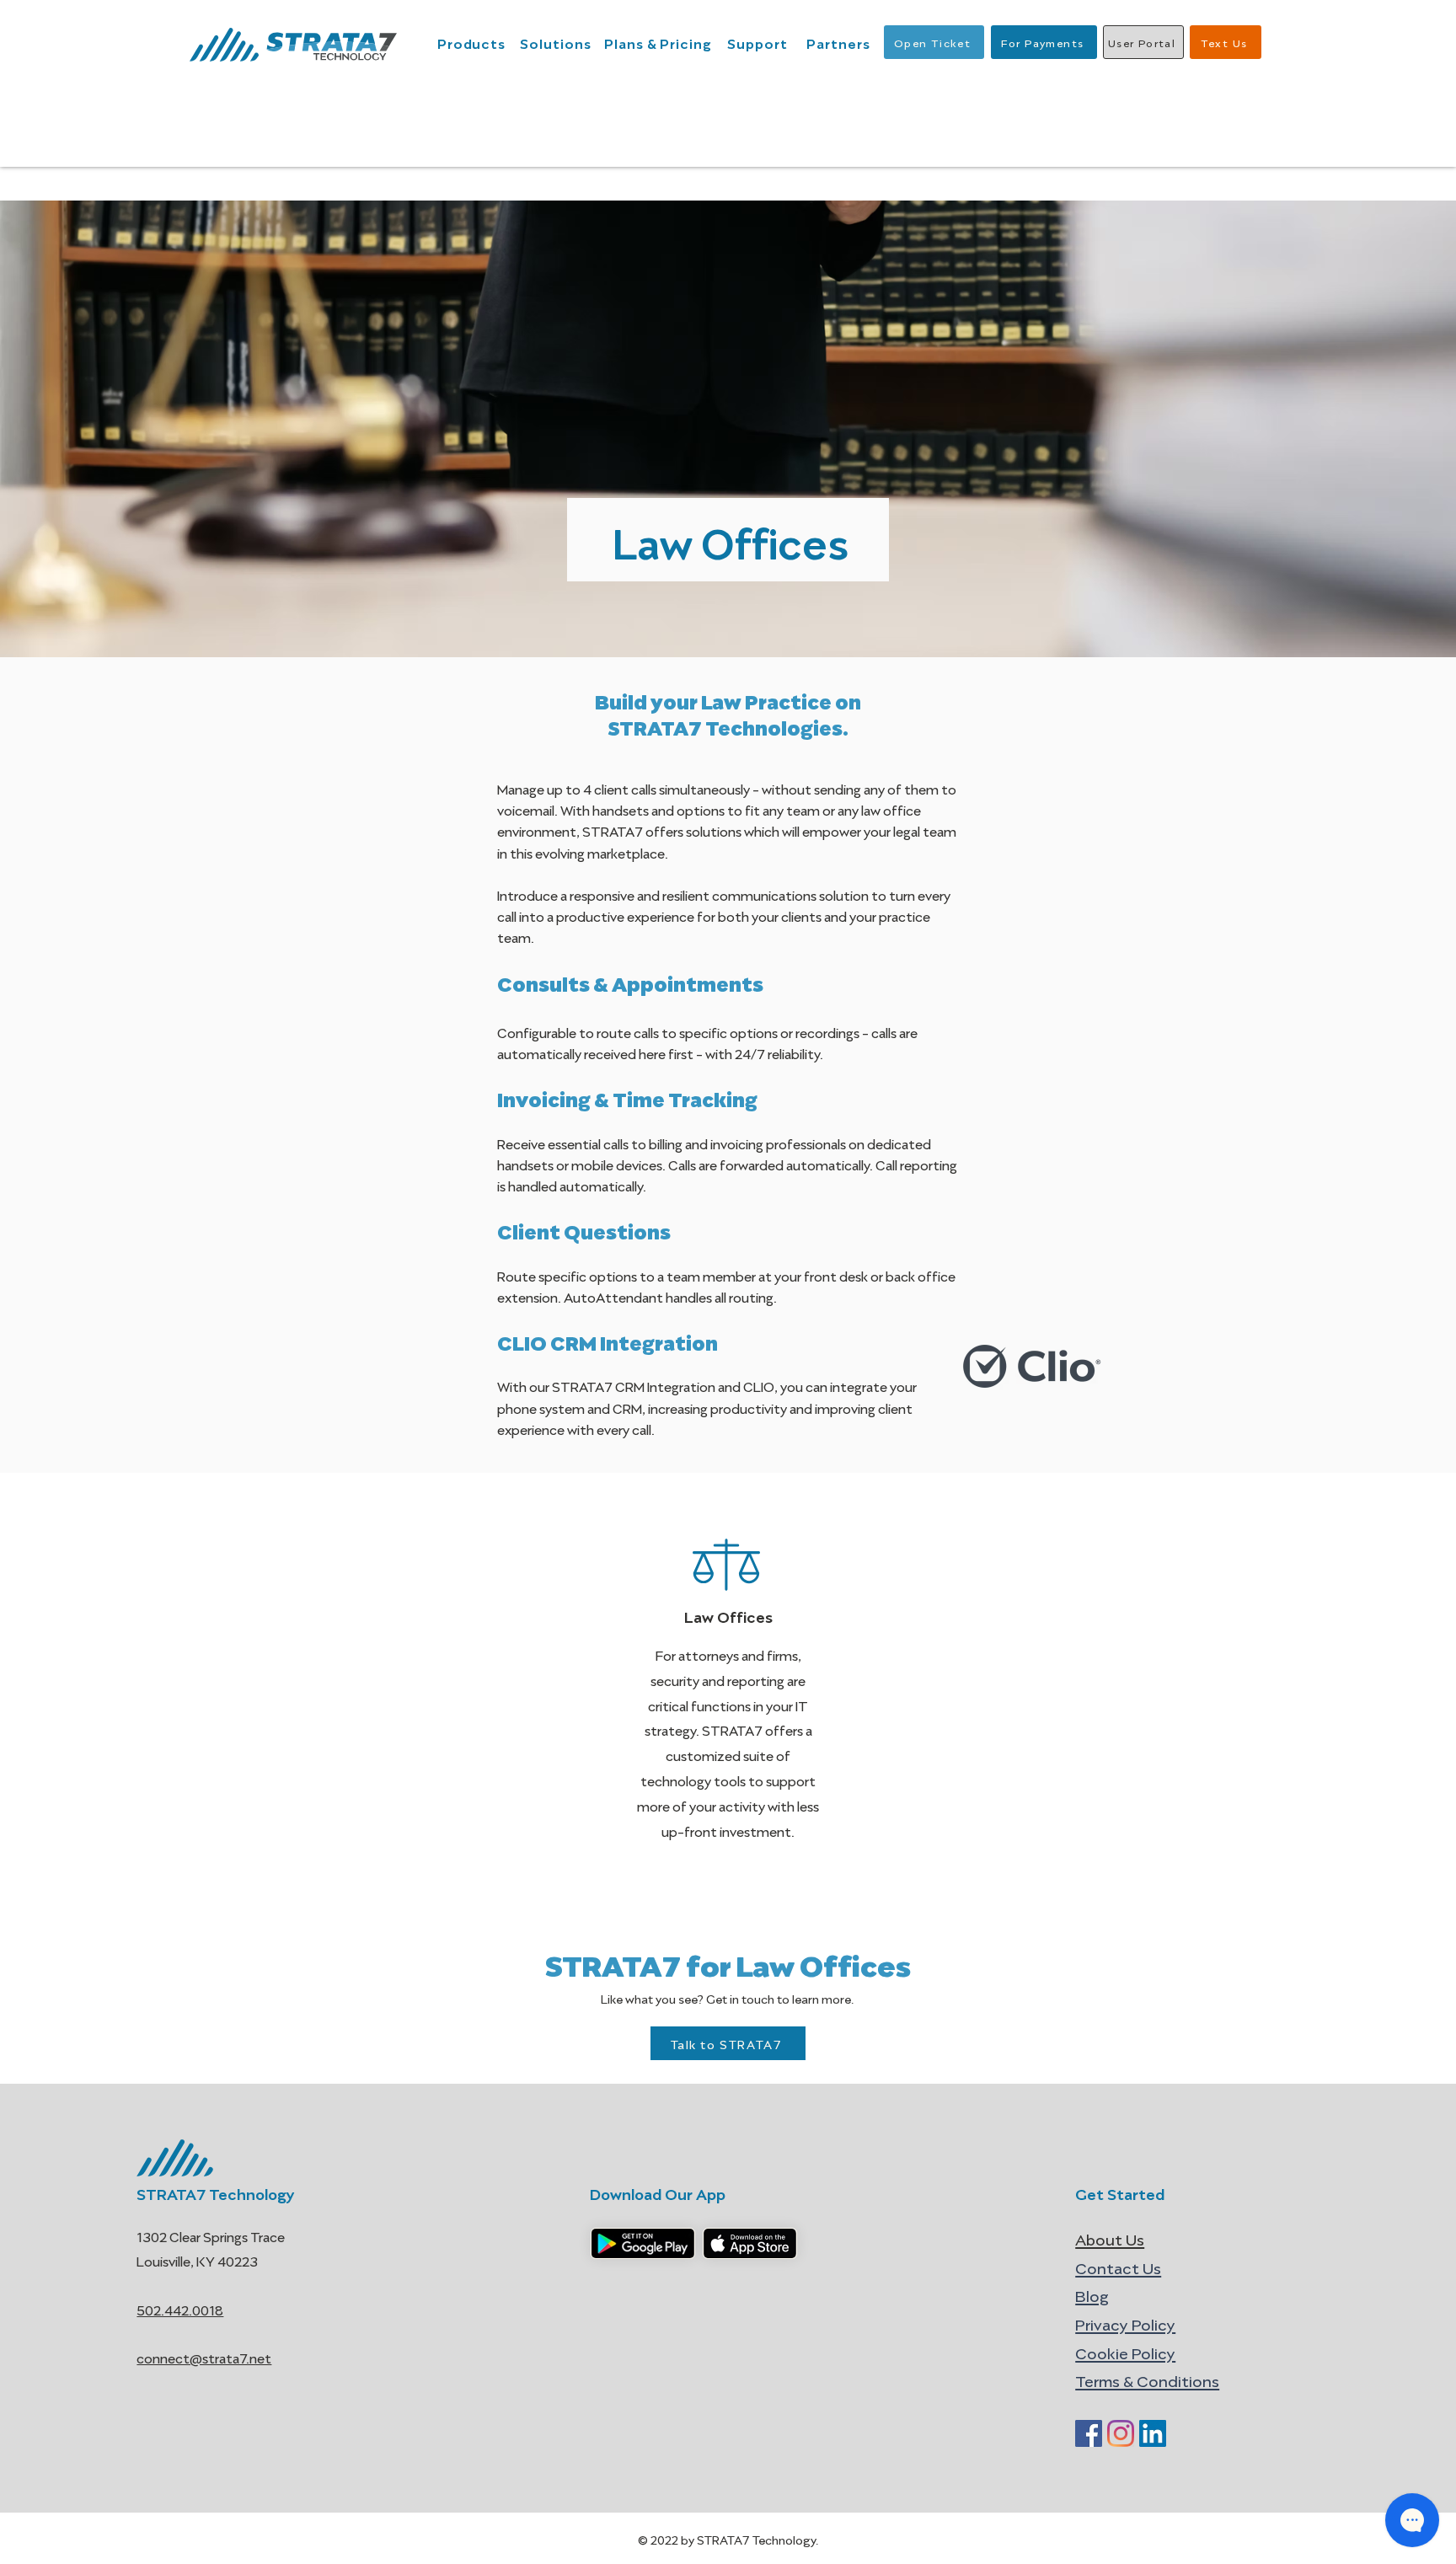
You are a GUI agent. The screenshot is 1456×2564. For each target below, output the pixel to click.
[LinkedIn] (1153, 2433)
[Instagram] (1121, 2433)
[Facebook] (1089, 2433)
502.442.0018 (180, 2309)
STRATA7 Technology (216, 2192)
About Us (1110, 2238)
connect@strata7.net (204, 2357)
